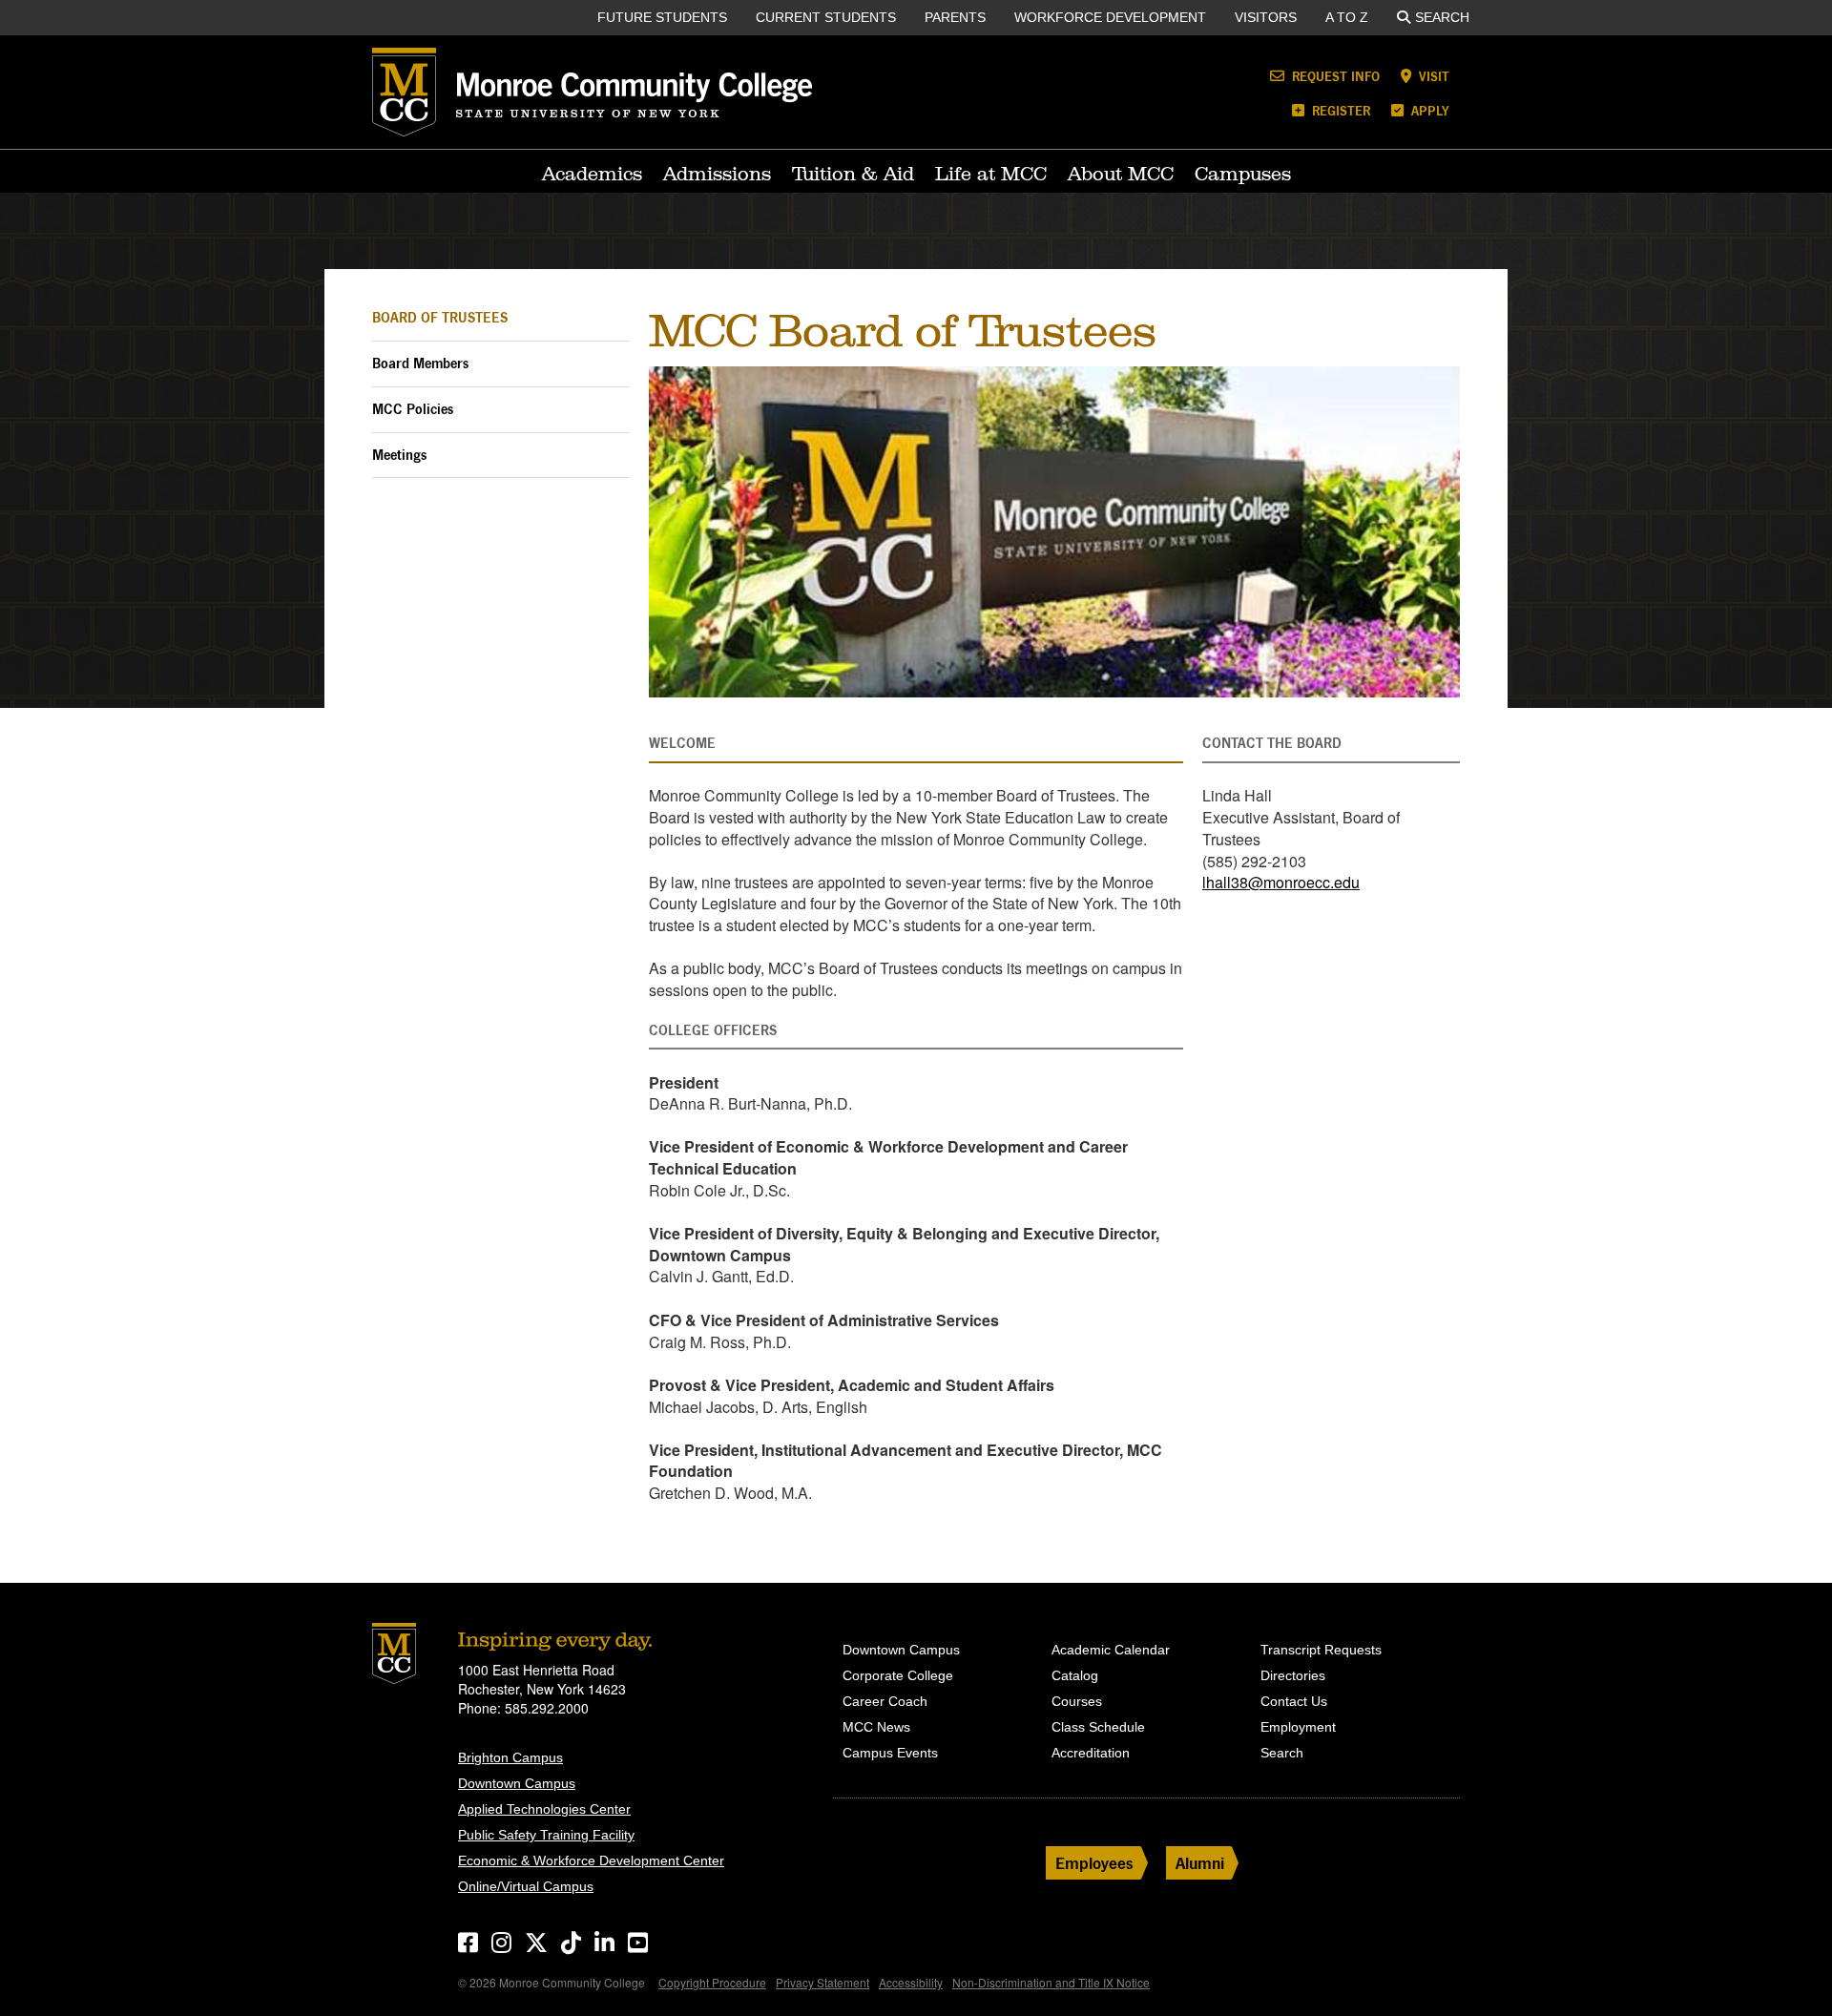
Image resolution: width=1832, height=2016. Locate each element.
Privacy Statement (822, 1982)
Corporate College (898, 1675)
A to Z (1347, 17)
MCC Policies (413, 409)
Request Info (1334, 76)
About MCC (1121, 174)
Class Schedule (1098, 1727)
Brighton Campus (510, 1757)
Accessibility (911, 1982)
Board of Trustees (440, 317)
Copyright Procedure (712, 1982)
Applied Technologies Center (544, 1809)
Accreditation (1091, 1753)
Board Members (420, 363)
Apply (1428, 110)
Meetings (399, 455)
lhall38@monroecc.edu (1281, 882)
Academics (592, 174)
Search (1442, 17)
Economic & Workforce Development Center (591, 1860)
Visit (1432, 76)
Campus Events (890, 1753)
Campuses (1243, 174)
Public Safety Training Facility (546, 1835)
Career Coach (885, 1701)
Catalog (1075, 1675)
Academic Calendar (1111, 1650)
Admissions (717, 174)
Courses (1077, 1701)
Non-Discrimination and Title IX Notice (1051, 1982)
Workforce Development (1110, 17)
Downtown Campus (517, 1783)
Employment (1298, 1727)
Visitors (1266, 17)
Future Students (662, 17)
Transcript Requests (1321, 1650)
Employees (1094, 1863)
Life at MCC (991, 174)
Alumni (1200, 1863)
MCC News (876, 1727)
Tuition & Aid (853, 174)
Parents (955, 17)
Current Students (826, 17)
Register (1339, 110)
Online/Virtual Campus (526, 1886)
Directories (1293, 1675)
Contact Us (1294, 1701)
